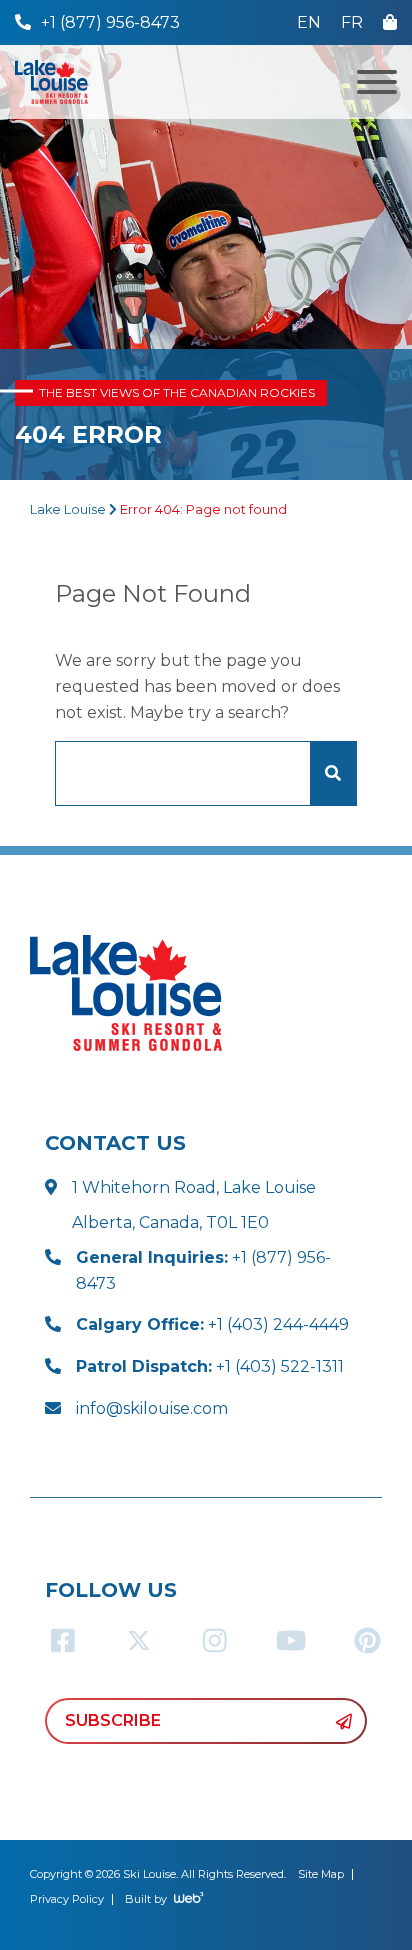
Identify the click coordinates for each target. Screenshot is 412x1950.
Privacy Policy (67, 1899)
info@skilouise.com (152, 1408)
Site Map (321, 1874)
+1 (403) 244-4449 (212, 1324)
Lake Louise (68, 509)
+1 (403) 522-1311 (210, 1366)
